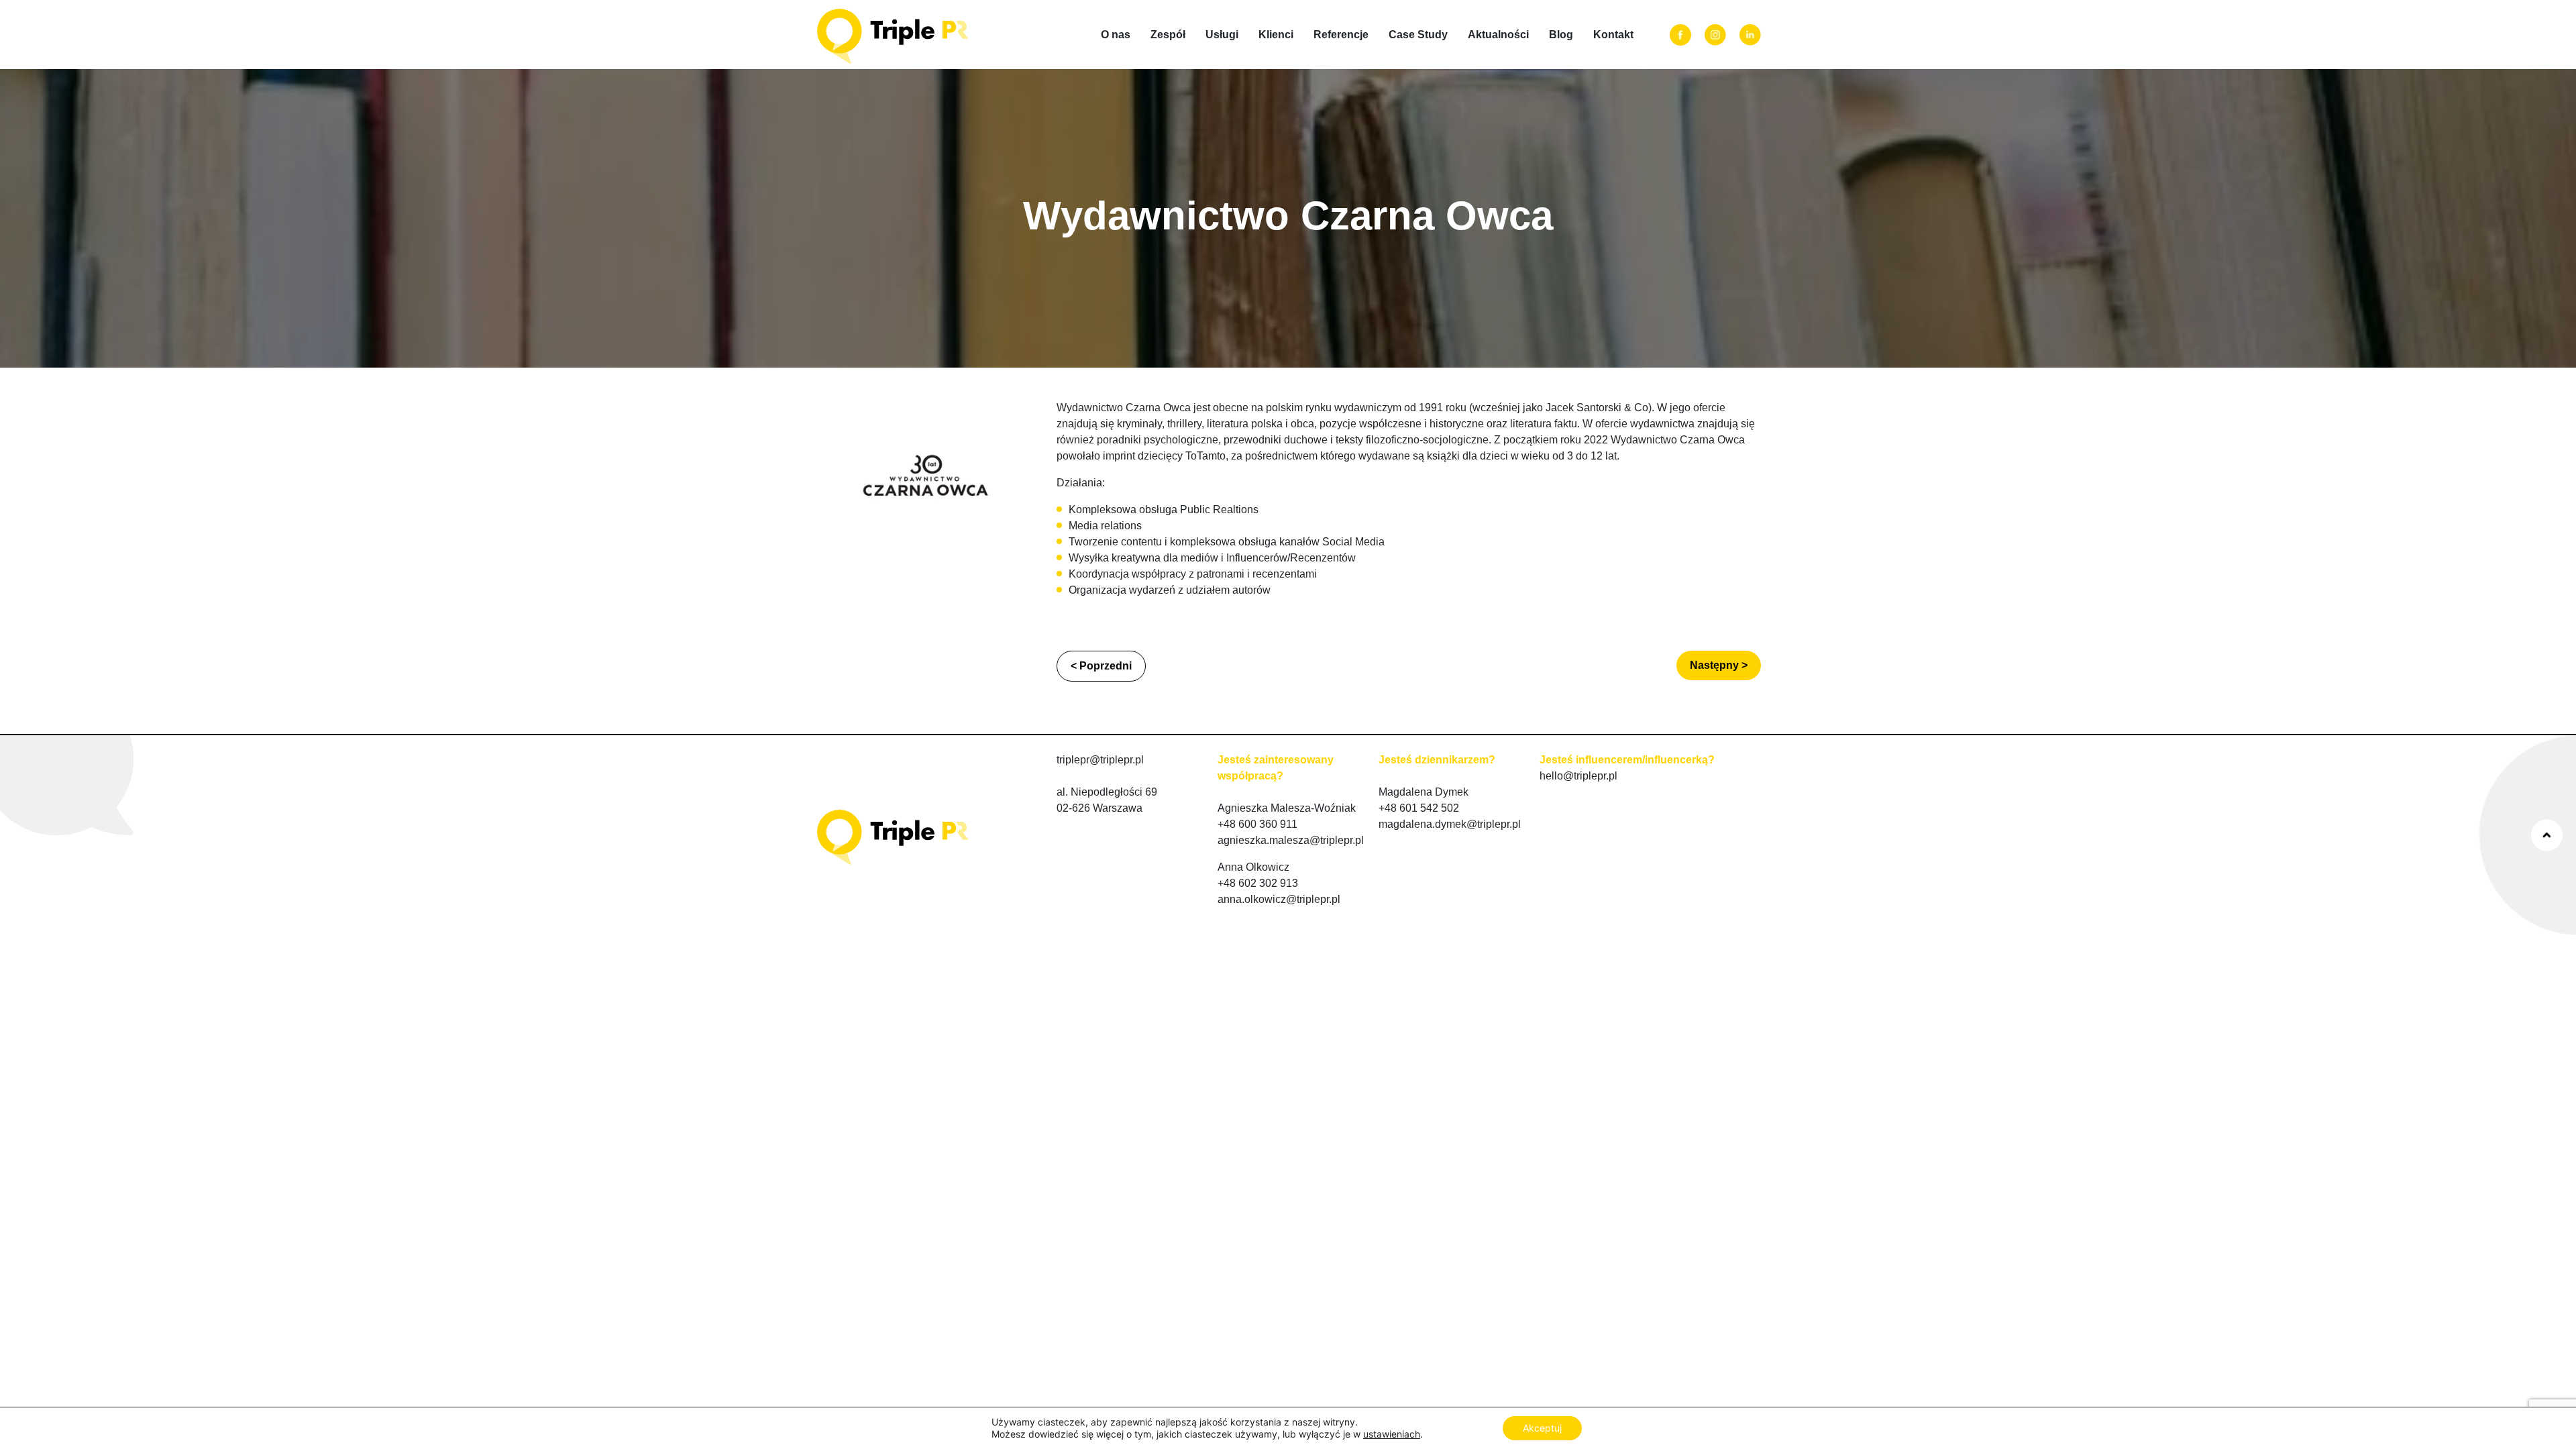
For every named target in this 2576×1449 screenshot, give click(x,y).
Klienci (1276, 35)
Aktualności (1498, 35)
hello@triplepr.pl (1578, 776)
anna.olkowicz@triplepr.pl (1279, 899)
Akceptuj (1542, 1428)
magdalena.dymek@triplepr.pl (1450, 824)
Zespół (1168, 35)
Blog (1561, 35)
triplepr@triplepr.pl (1100, 760)
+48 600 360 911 (1257, 824)
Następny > (1719, 665)
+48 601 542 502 (1419, 808)
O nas (1116, 35)
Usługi (1222, 35)
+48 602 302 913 (1258, 883)
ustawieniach (1392, 1434)
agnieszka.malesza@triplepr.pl (1291, 840)
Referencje (1341, 35)
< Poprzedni (1101, 666)
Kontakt (1613, 35)
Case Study (1418, 35)
